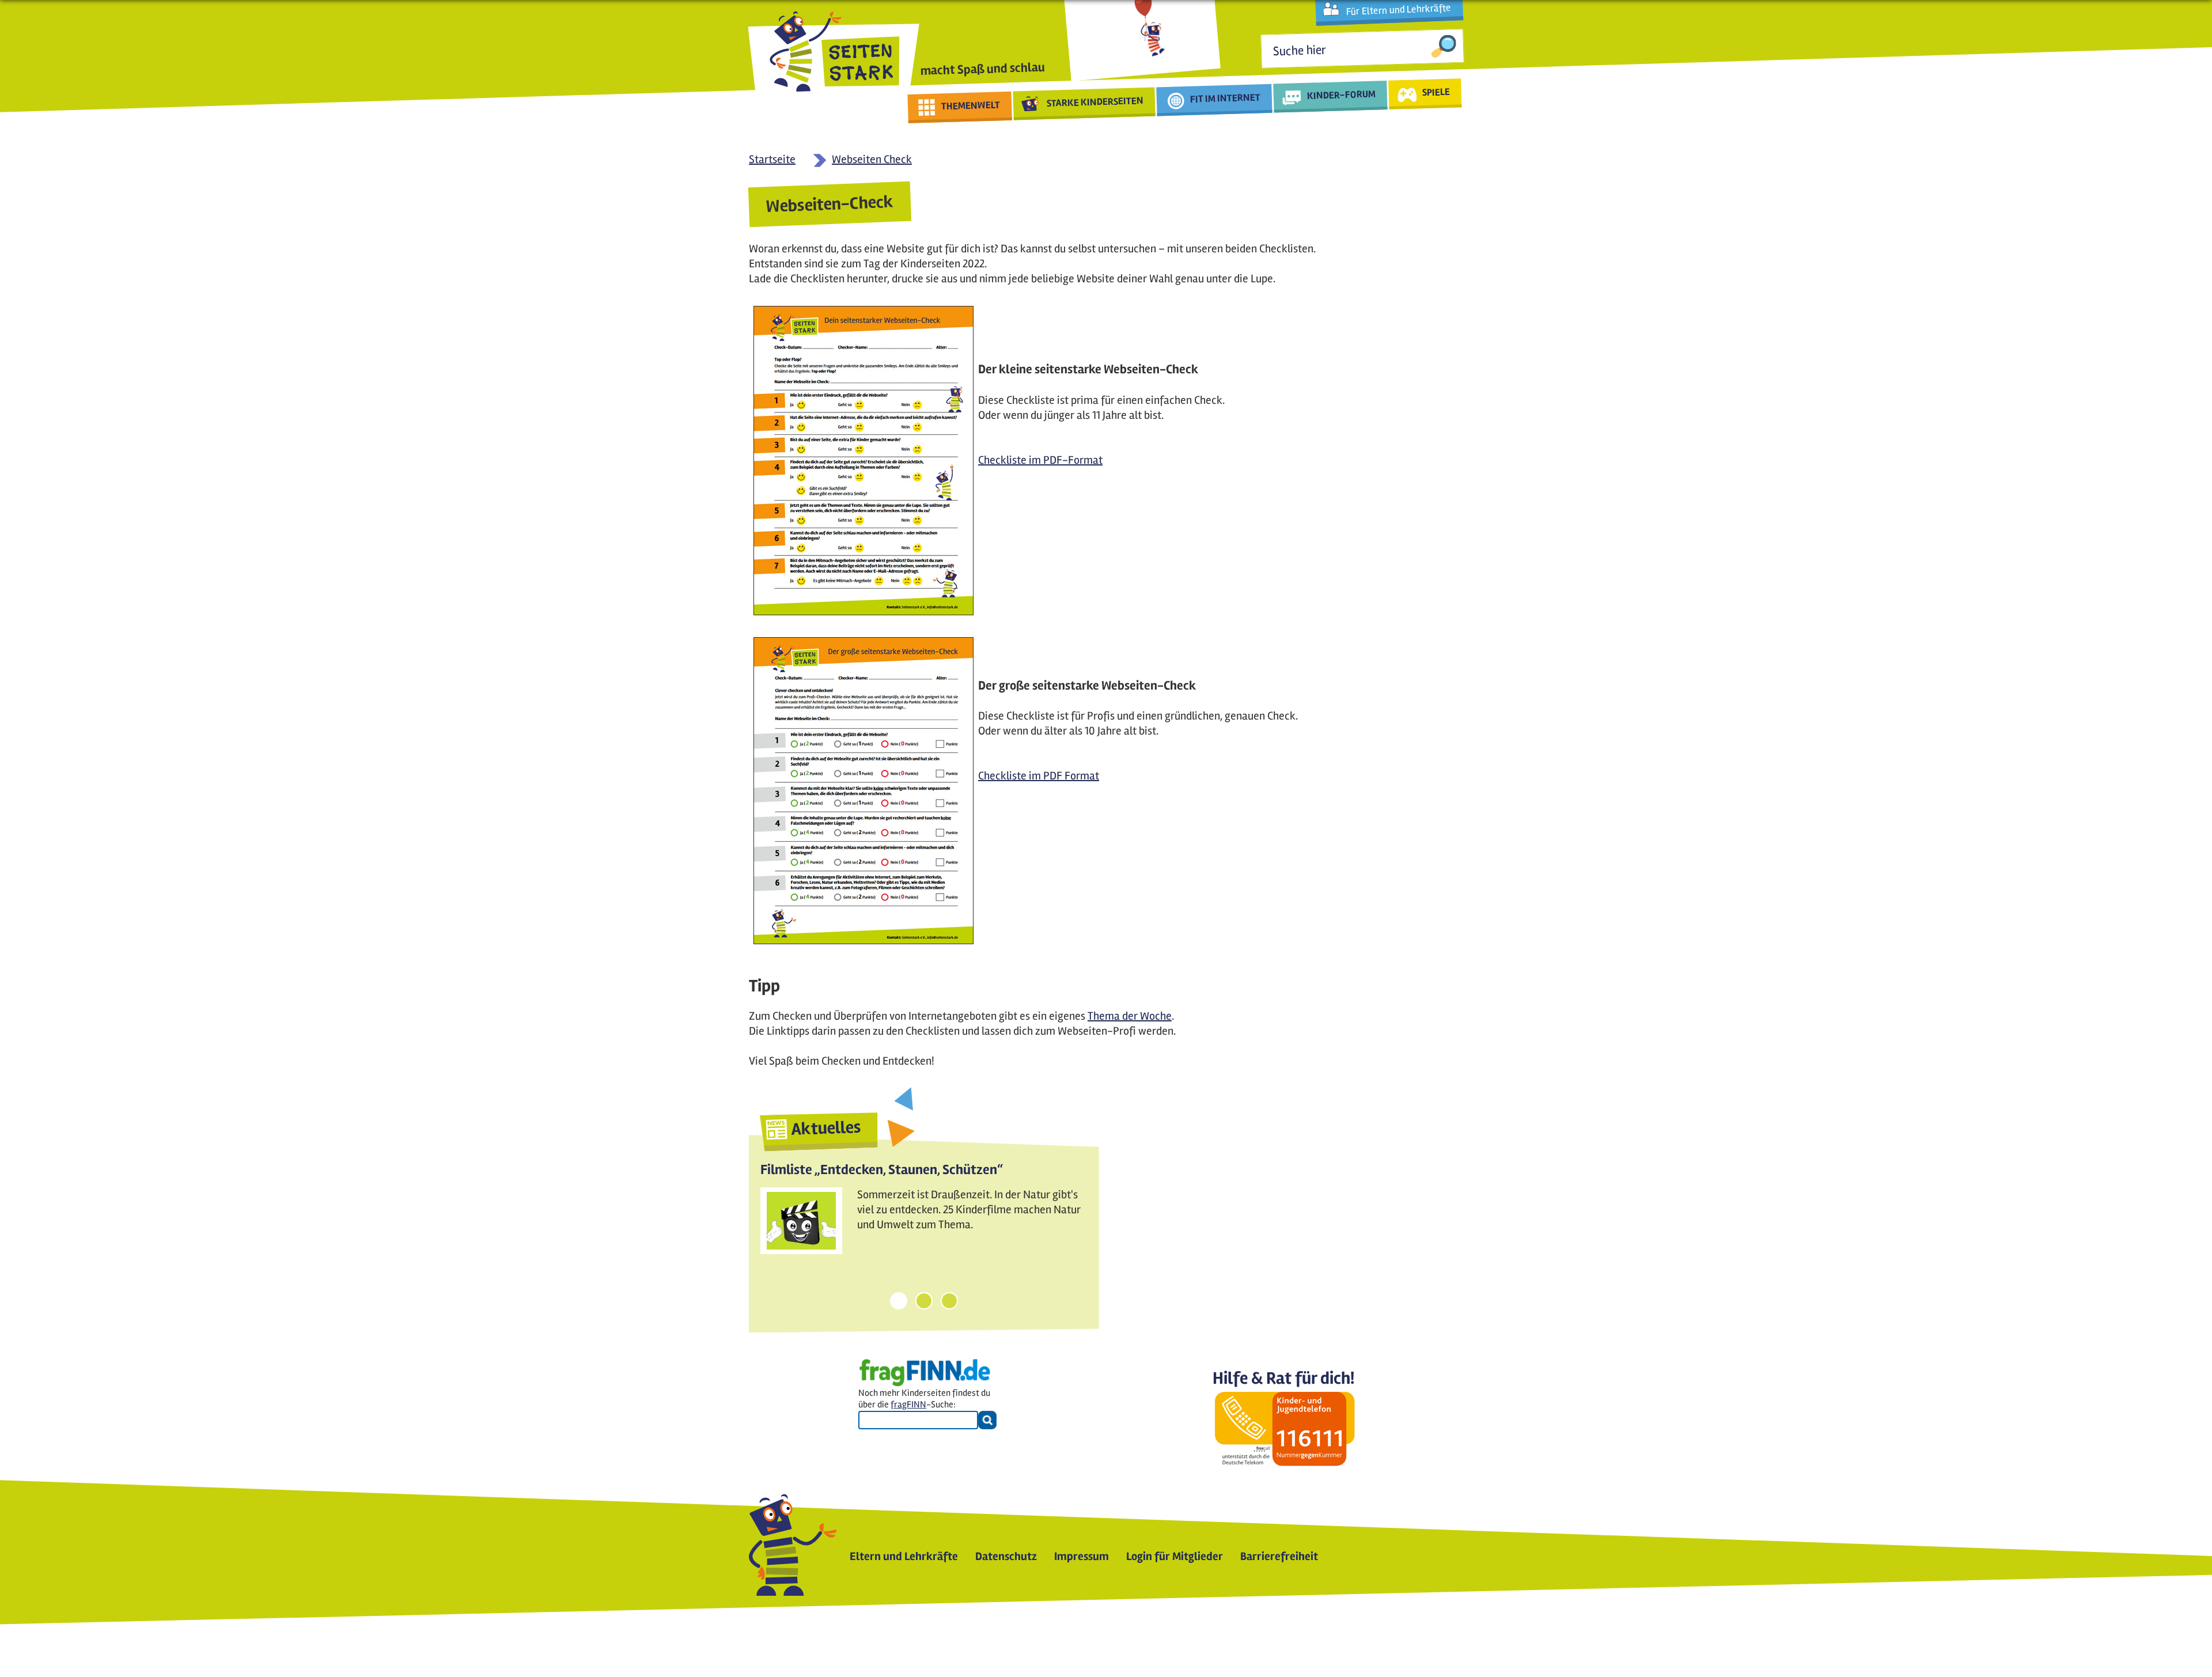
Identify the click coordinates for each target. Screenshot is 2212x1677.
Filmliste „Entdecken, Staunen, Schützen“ (882, 1170)
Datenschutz (1006, 1556)
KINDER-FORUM (1342, 94)
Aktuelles (826, 1128)
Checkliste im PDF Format (1039, 776)
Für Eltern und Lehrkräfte (1398, 10)
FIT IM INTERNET (1226, 98)
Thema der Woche (1130, 1016)
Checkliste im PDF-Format (1040, 460)
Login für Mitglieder (1175, 1556)
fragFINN (908, 1405)
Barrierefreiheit (1279, 1556)
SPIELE (1436, 92)
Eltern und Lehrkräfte (904, 1556)
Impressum (1082, 1556)
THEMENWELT (971, 105)
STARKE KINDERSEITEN (1095, 102)
